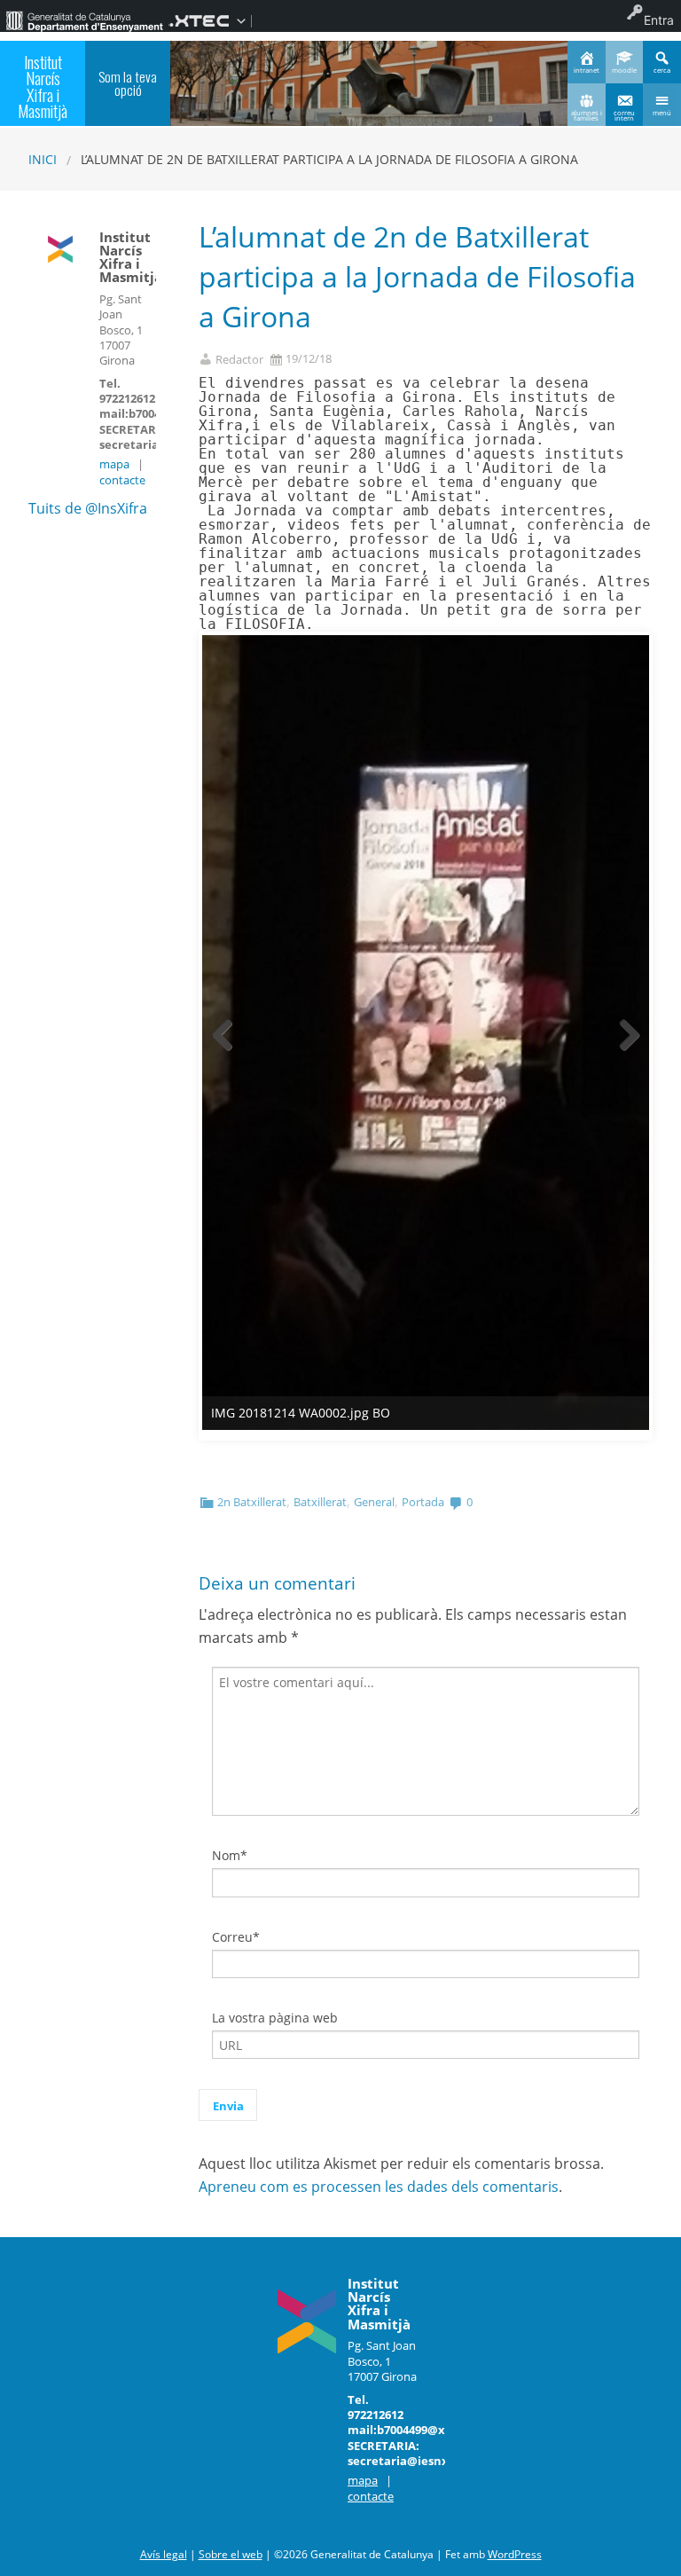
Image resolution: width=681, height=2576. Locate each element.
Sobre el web (231, 2554)
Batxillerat (320, 1502)
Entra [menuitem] (659, 20)
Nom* (230, 1855)
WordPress (515, 2554)
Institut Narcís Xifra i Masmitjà (43, 86)
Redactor (239, 360)
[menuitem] (84, 20)
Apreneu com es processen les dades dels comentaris (379, 2187)
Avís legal (164, 2554)
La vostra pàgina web (275, 2018)
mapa (114, 464)
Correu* (236, 1937)
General (374, 1502)
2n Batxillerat (252, 1502)
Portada (423, 1502)
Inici (43, 159)
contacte (122, 480)
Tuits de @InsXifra (88, 508)
